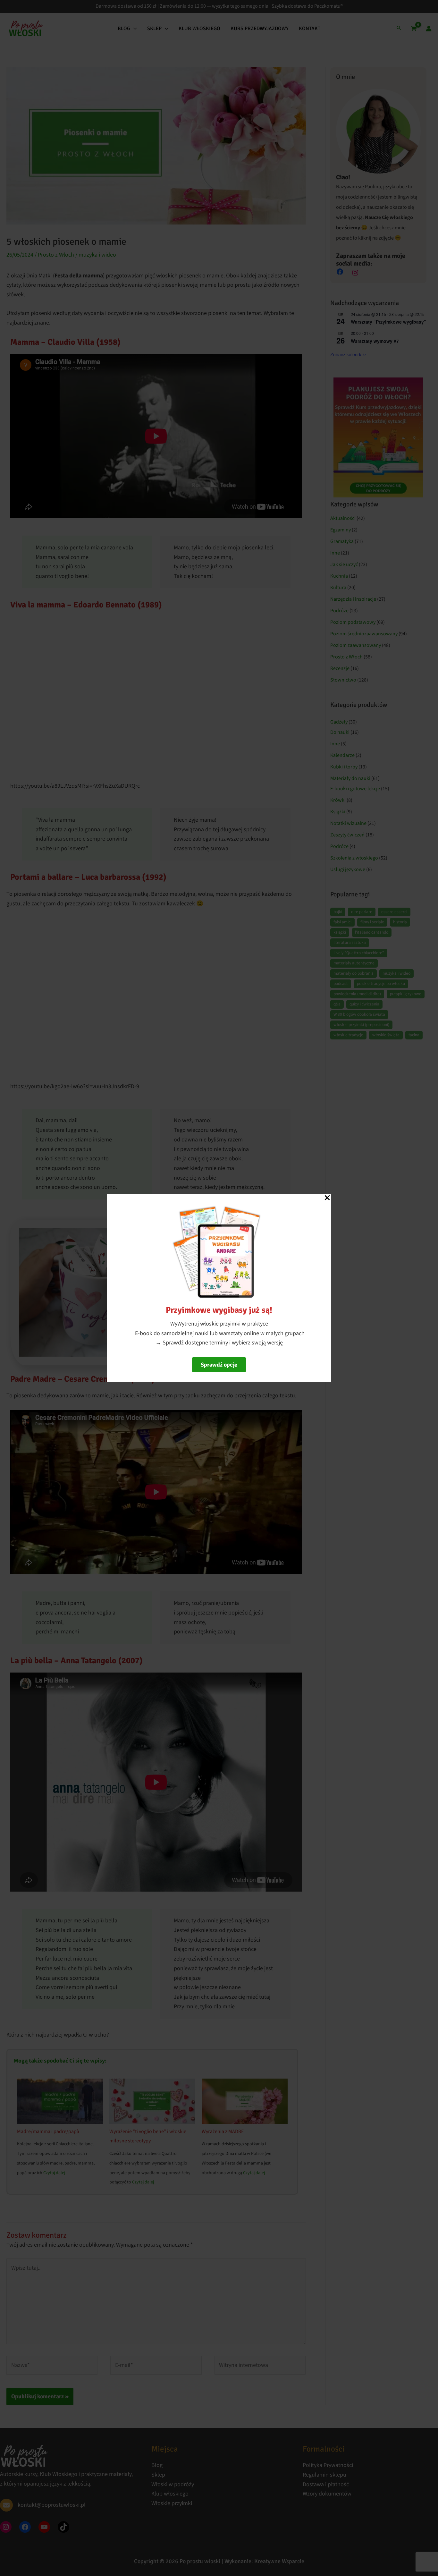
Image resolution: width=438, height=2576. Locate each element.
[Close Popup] (327, 1198)
